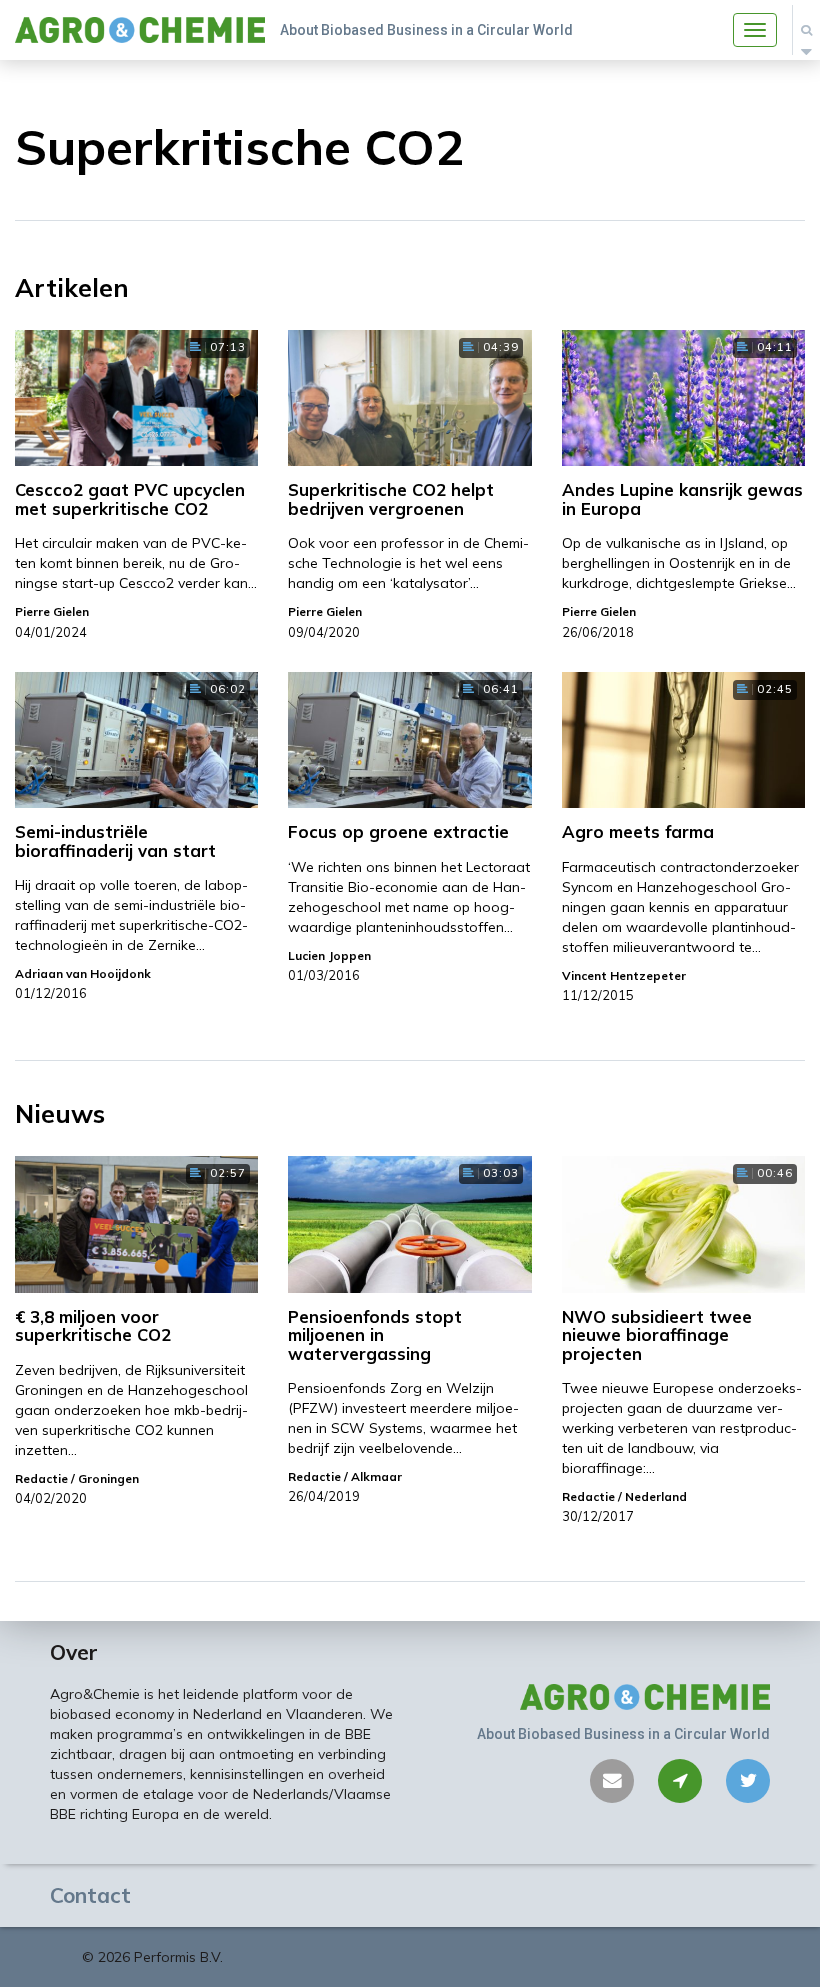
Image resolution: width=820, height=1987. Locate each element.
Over (74, 1652)
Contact (90, 1895)
